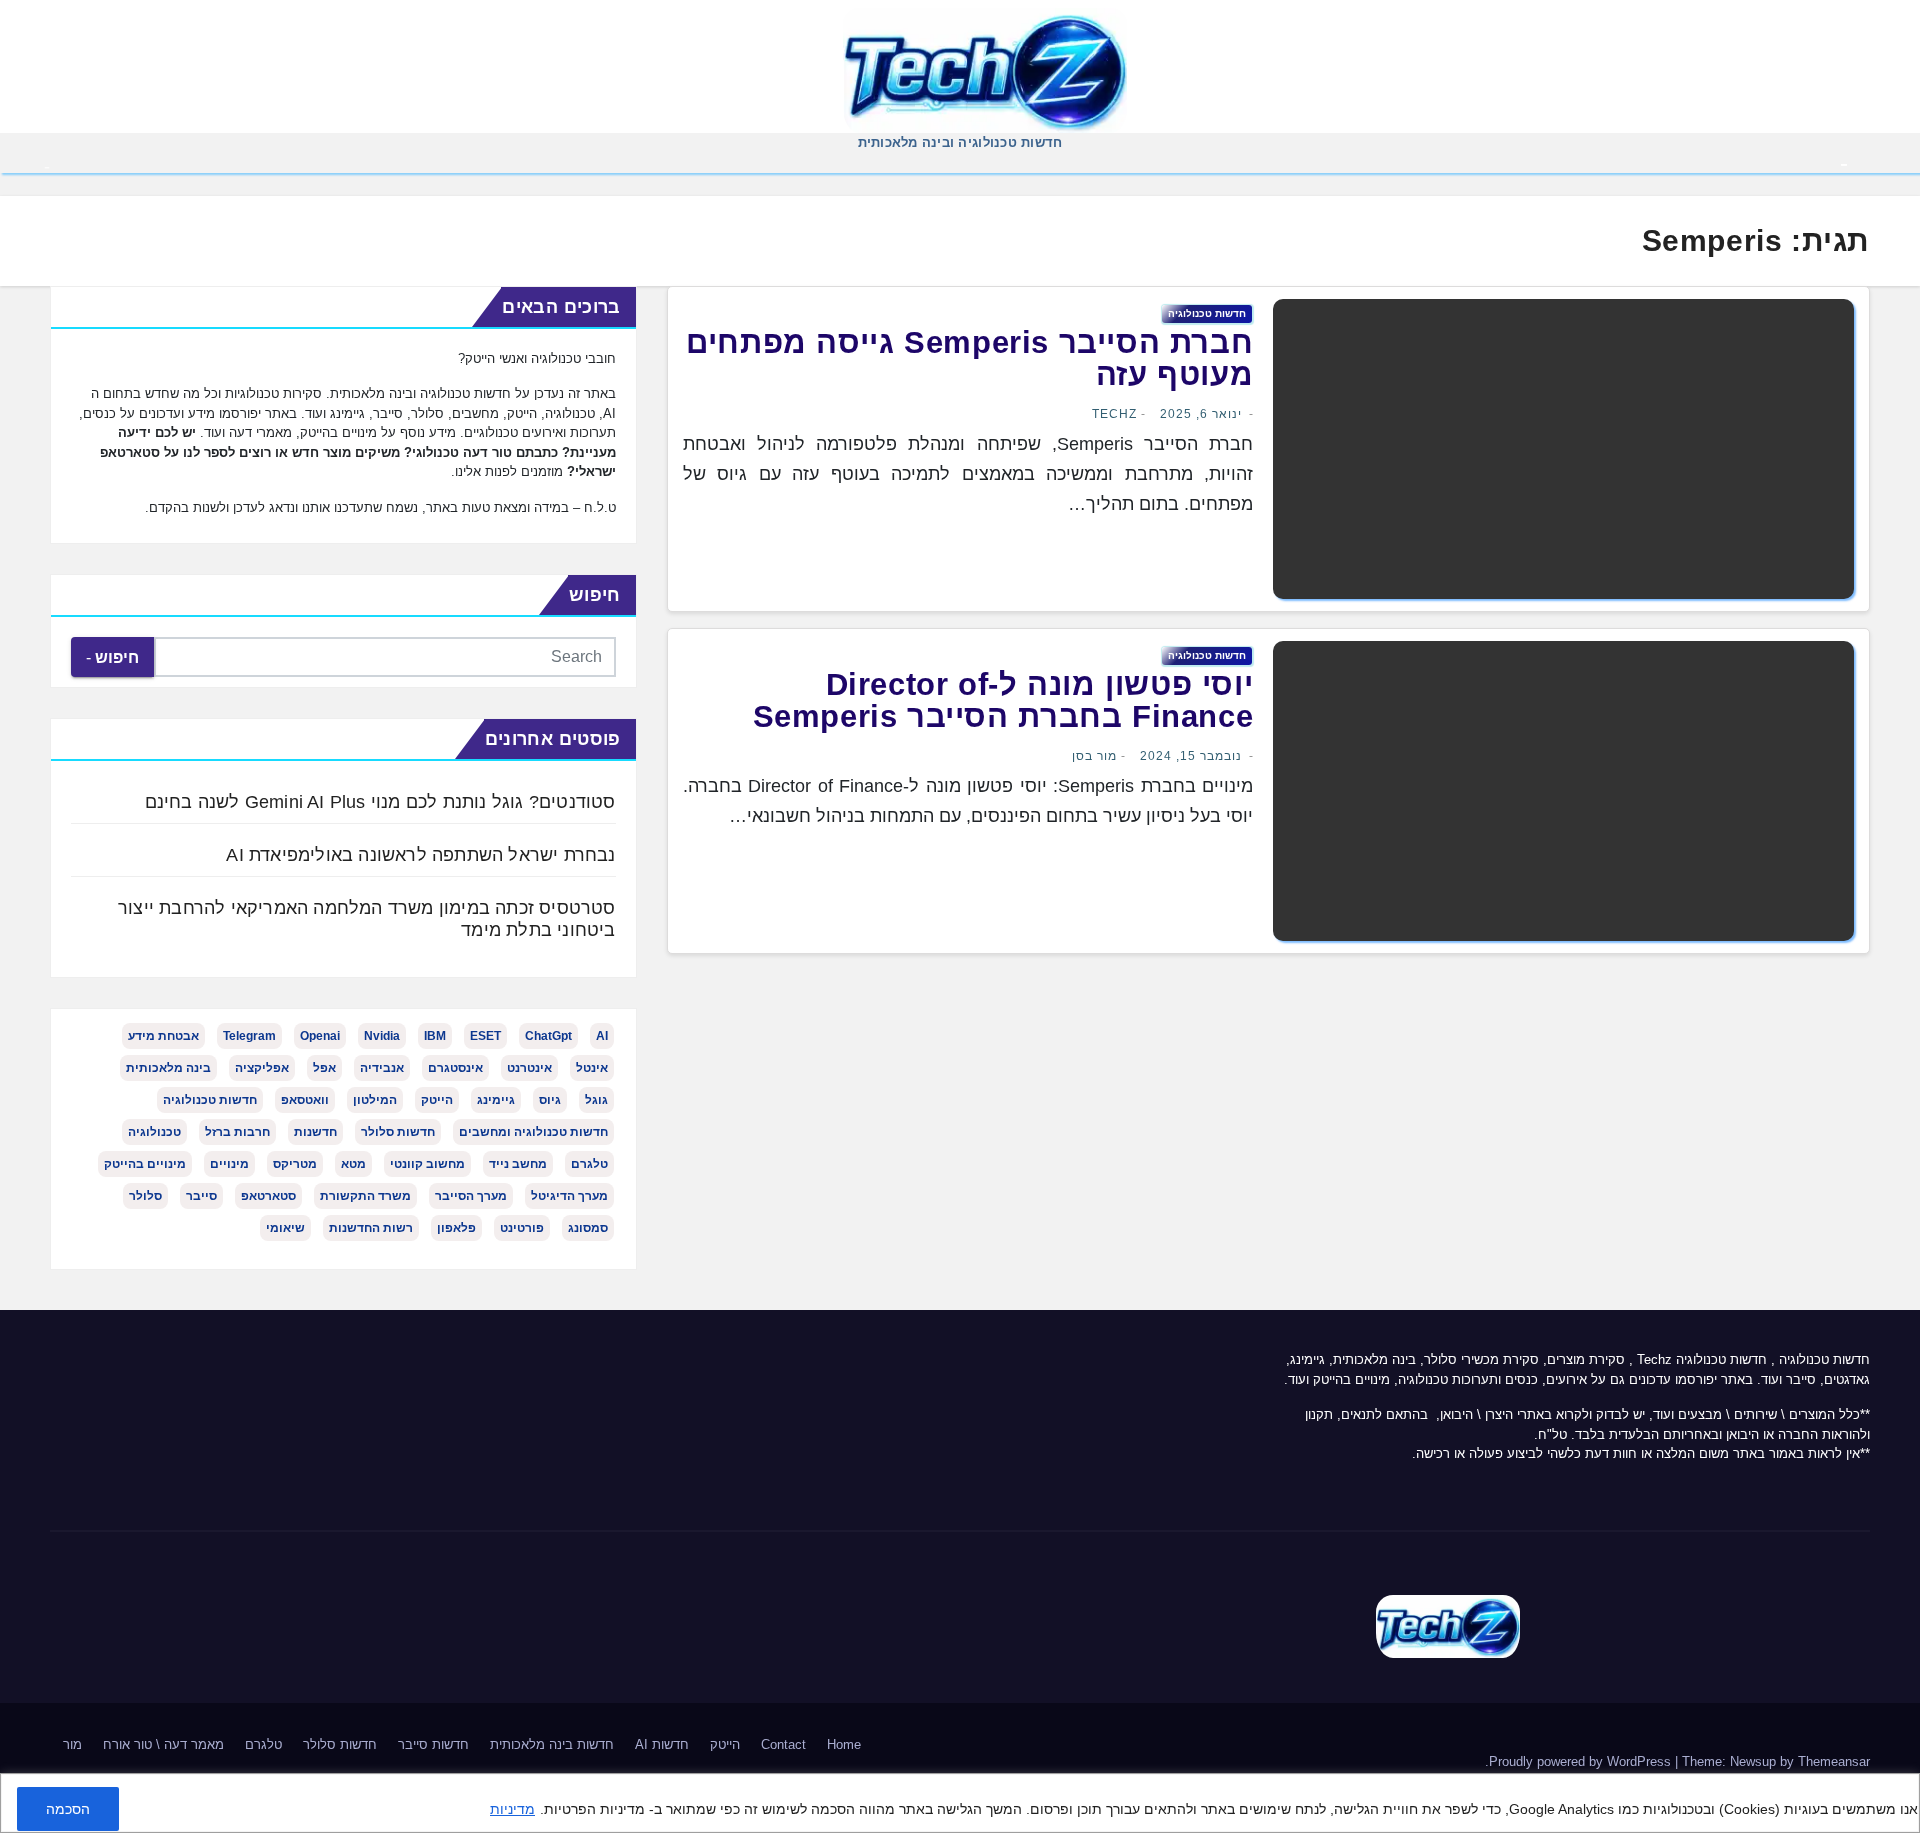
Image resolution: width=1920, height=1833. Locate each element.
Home (844, 1744)
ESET (485, 1036)
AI (602, 1036)
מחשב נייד (518, 1164)
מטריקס (295, 1164)
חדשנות (315, 1132)
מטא (353, 1164)
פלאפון (456, 1228)
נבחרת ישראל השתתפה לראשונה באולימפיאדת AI (420, 855)
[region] (960, 1803)
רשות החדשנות (371, 1228)
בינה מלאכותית (168, 1068)
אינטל (592, 1068)
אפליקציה (262, 1068)
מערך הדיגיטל (569, 1196)
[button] (47, 166)
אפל (324, 1068)
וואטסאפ (305, 1100)
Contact (783, 1744)
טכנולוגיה (154, 1132)
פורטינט (522, 1228)
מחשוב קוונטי (427, 1164)
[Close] (1898, 1791)
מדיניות (512, 1809)
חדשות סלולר (398, 1132)
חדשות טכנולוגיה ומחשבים (533, 1132)
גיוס (550, 1100)
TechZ (1114, 414)
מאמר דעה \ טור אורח (163, 1744)
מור (72, 1744)
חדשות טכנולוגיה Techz (1702, 1359)
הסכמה (68, 1809)
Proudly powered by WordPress (1582, 1761)
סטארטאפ (268, 1196)
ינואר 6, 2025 (1201, 414)
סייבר (201, 1196)
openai (320, 1036)
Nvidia (382, 1036)
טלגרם (589, 1164)
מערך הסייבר (471, 1196)
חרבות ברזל (237, 1132)
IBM (435, 1036)
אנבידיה (382, 1068)
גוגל (596, 1100)
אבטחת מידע (163, 1036)
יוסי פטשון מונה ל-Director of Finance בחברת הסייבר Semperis (1003, 700)
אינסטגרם (455, 1068)
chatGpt (548, 1036)
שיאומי (285, 1228)
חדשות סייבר (433, 1744)
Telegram (249, 1036)
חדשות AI (662, 1744)
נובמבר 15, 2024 (1191, 756)
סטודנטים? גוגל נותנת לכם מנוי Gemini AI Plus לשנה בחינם (380, 802)
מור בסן (1094, 756)
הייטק (437, 1100)
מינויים (229, 1164)
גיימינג (496, 1100)
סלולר (145, 1196)
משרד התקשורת (365, 1196)
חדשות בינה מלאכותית (552, 1744)
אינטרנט (529, 1068)
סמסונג (588, 1228)
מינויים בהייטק (145, 1164)
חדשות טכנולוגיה (1207, 313)
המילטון (375, 1100)
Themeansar (1834, 1761)
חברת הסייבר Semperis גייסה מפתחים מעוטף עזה (969, 358)
